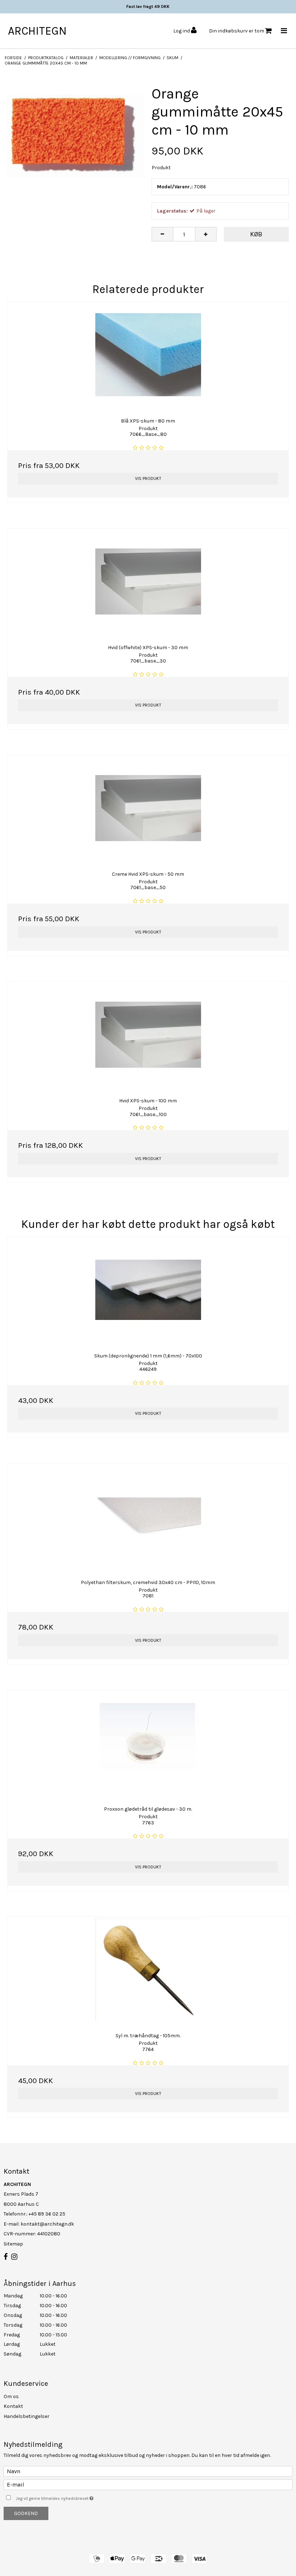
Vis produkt (148, 478)
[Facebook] (6, 2257)
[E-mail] (148, 2484)
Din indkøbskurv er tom (237, 31)
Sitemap (13, 2244)
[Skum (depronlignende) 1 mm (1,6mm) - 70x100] (148, 1290)
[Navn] (148, 2471)
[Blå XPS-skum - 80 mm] (148, 355)
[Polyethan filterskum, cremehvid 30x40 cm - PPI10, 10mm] (148, 1516)
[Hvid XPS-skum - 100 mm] (148, 1035)
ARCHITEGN (37, 31)
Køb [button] (256, 234)
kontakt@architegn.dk (47, 2224)
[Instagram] (14, 2257)
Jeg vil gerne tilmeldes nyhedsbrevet (73, 2497)
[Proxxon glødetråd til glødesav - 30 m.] (148, 1743)
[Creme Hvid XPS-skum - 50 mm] (148, 808)
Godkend (26, 2513)
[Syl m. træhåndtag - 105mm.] (148, 1970)
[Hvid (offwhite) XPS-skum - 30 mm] (148, 581)
